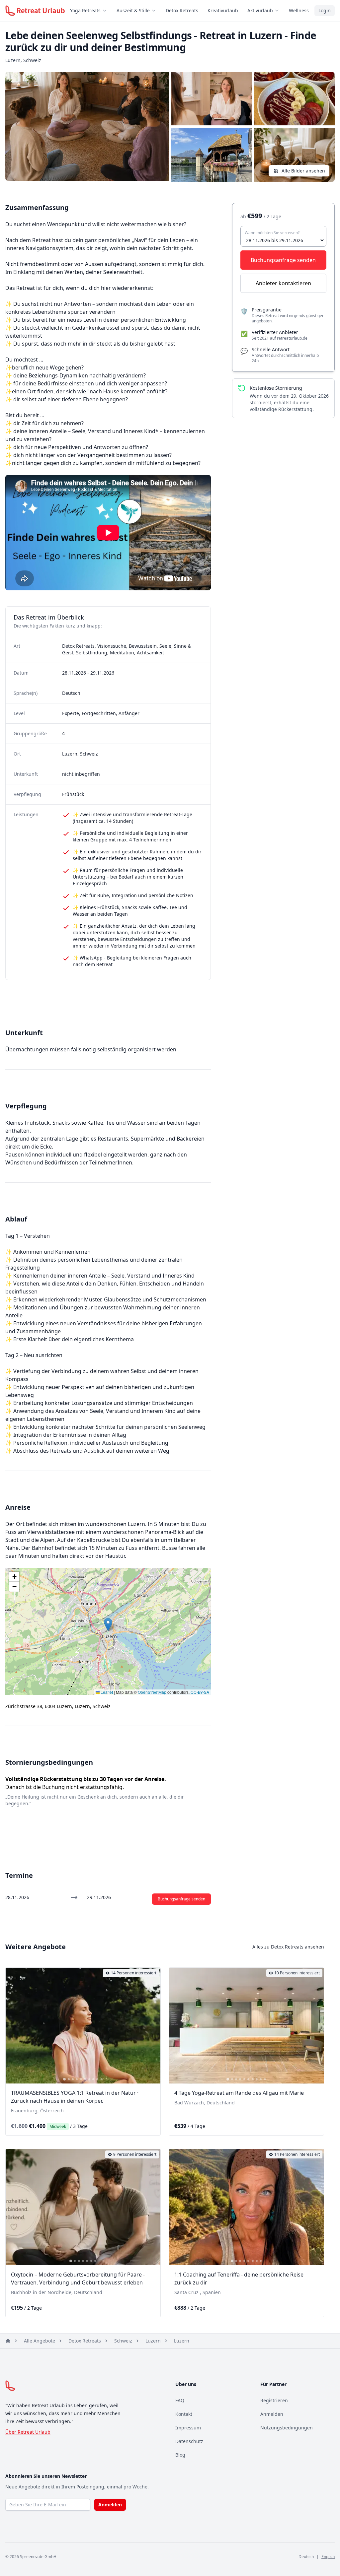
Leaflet (106, 1692)
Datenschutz (189, 2441)
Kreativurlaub (223, 10)
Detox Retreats (182, 10)
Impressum (188, 2428)
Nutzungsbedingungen (287, 2428)
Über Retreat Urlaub (28, 2432)
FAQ (180, 2400)
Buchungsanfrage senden (181, 1899)
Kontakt (184, 2414)
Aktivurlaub (260, 10)
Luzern (153, 2341)
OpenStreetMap (152, 1692)
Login (325, 10)
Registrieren (274, 2400)
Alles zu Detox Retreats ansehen (288, 1947)
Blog (180, 2455)
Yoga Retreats (85, 10)
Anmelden (272, 2414)
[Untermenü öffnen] (107, 11)
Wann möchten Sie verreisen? (272, 233)
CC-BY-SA (200, 1692)
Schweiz (123, 2341)
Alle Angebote (40, 2341)
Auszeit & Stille (133, 10)
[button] (108, 1625)
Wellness (299, 10)
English (328, 2557)
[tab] (64, 2079)
